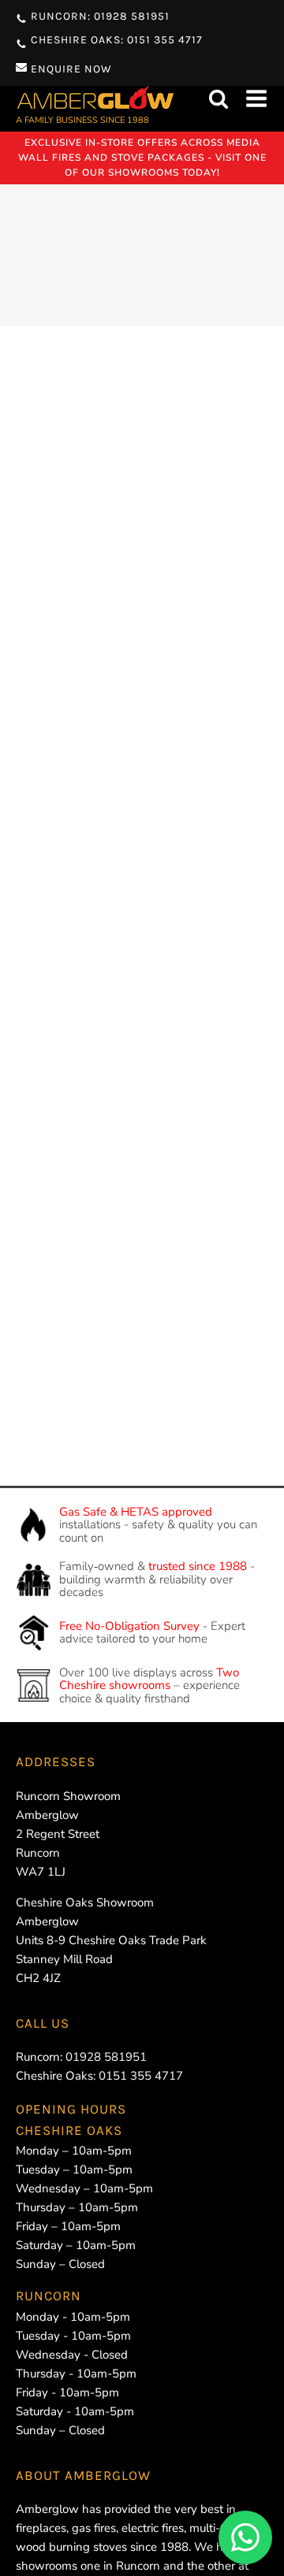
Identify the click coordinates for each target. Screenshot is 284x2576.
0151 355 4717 (141, 2076)
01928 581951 (106, 2057)
